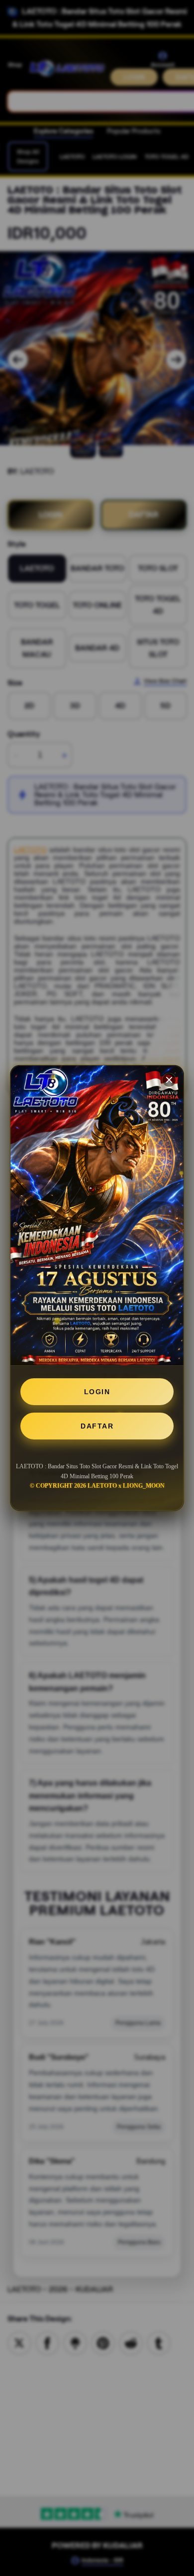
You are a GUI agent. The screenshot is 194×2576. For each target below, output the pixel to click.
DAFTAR (97, 1426)
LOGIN (97, 1392)
